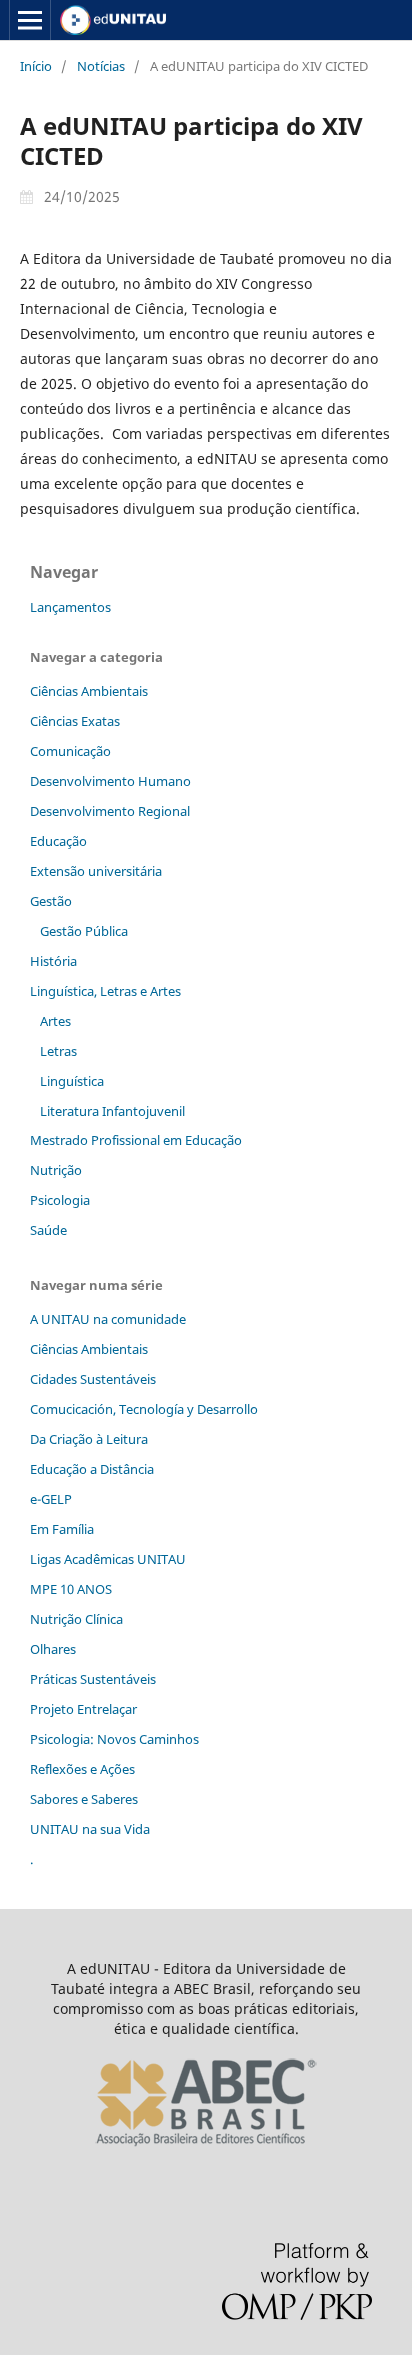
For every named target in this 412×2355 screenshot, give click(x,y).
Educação (58, 841)
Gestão (51, 901)
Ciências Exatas (75, 721)
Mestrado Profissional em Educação (136, 1140)
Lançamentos (70, 607)
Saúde (48, 1230)
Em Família (62, 1529)
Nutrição (56, 1170)
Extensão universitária (96, 871)
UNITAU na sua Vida (90, 1829)
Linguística (72, 1081)
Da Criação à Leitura (89, 1439)
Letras (58, 1051)
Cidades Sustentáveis (93, 1379)
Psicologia (60, 1200)
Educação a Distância (92, 1469)
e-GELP (51, 1499)
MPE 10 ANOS (71, 1589)
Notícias (101, 66)
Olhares (53, 1649)
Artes (55, 1021)
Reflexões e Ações (82, 1769)
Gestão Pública (84, 931)
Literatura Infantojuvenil (112, 1111)
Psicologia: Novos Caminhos (114, 1739)
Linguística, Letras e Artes (105, 991)
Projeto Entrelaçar (83, 1709)
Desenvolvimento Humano (110, 781)
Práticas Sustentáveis (93, 1679)
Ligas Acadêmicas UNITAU (108, 1559)
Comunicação (70, 751)
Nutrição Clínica (76, 1619)
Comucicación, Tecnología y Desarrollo (144, 1409)
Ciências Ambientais (89, 691)
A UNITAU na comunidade (108, 1319)
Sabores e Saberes (84, 1799)
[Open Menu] (30, 20)
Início (36, 66)
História (53, 961)
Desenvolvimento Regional (110, 811)
